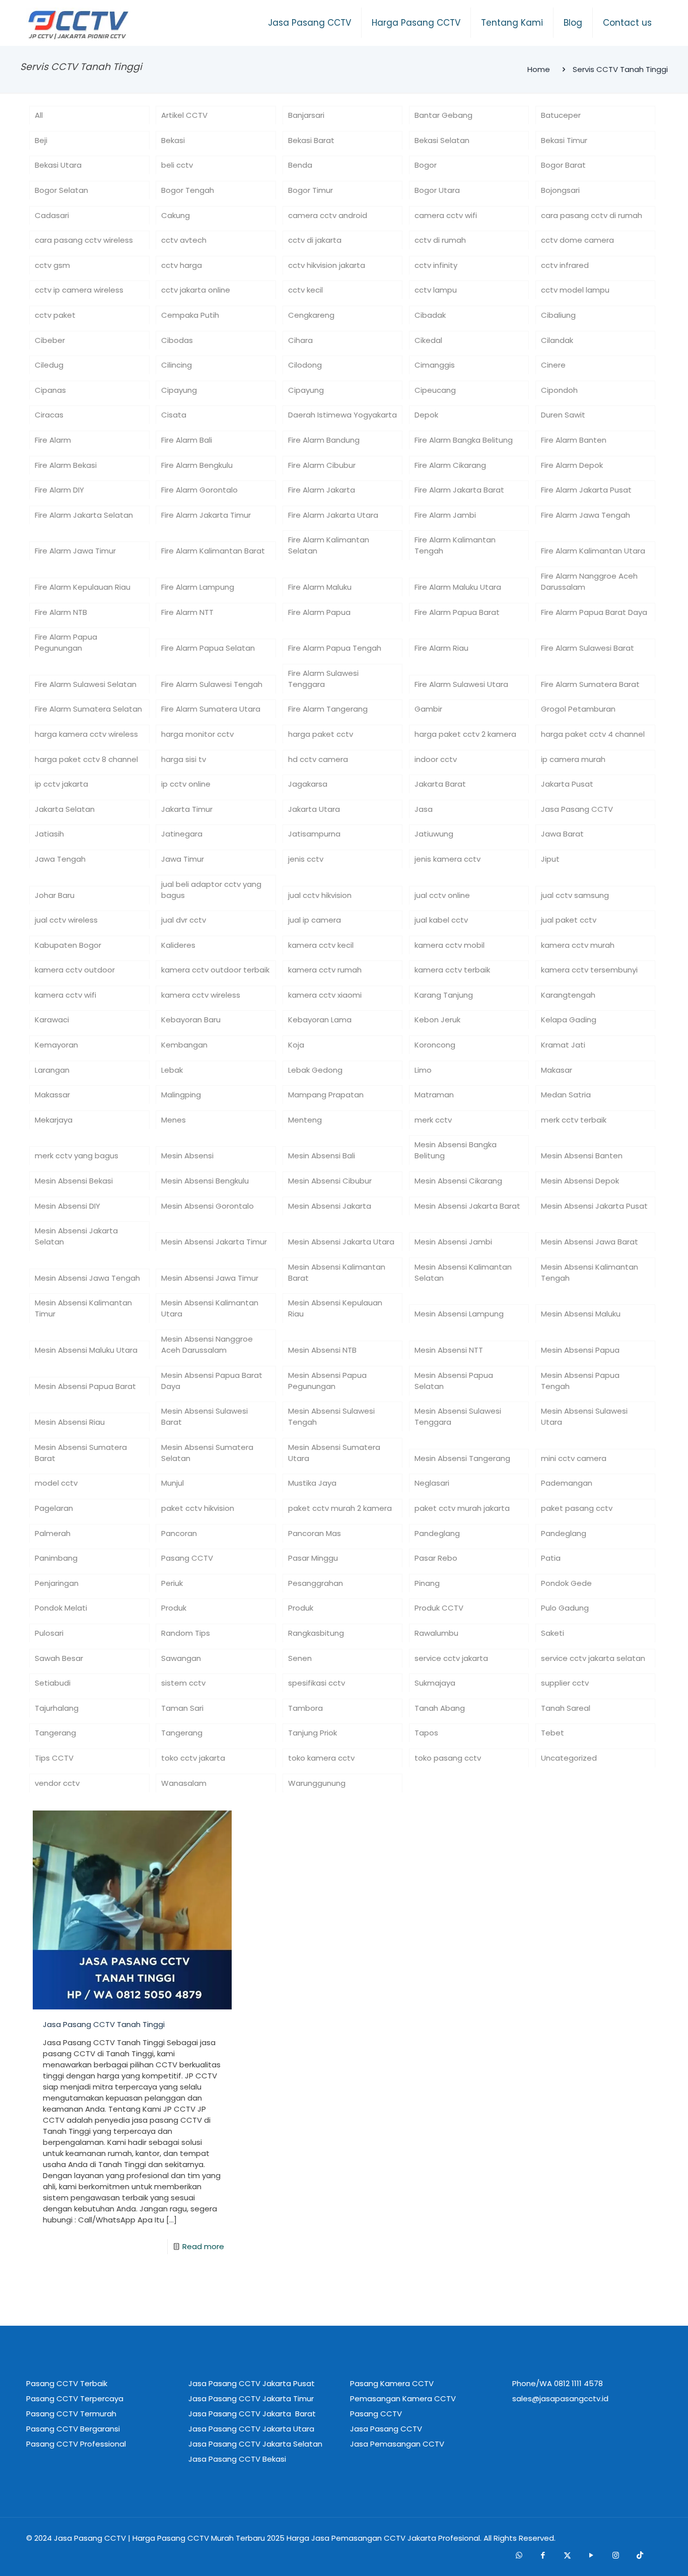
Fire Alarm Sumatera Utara (211, 709)
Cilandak (557, 340)
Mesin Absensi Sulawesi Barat (204, 1416)
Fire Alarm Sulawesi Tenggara (323, 679)
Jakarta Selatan (65, 809)
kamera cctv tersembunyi (589, 970)
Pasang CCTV (187, 1558)
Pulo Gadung (565, 1608)
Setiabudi (53, 1683)
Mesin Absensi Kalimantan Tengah (590, 1272)
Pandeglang (437, 1533)
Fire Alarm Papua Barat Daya (594, 612)
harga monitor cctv (197, 734)
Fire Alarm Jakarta (322, 490)
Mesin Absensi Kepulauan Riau (335, 1308)
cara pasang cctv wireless (84, 240)
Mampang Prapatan (326, 1095)
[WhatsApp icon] (519, 2555)
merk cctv (433, 1120)
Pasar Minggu (313, 1558)
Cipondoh (559, 390)
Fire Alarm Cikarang (450, 465)
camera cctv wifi (446, 215)
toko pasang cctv (448, 1758)
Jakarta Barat (440, 784)
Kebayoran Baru (191, 1020)
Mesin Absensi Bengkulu (205, 1181)
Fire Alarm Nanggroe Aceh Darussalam (589, 581)
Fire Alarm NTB (61, 612)
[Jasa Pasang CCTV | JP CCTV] (78, 25)
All (39, 115)
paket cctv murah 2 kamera (340, 1508)
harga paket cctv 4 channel (593, 734)
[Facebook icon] (543, 2555)
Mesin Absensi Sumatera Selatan (207, 1453)
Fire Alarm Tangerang (328, 709)
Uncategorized (569, 1758)
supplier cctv (565, 1683)
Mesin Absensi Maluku (581, 1314)
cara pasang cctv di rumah (592, 215)
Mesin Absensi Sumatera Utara (334, 1453)
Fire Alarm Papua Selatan (208, 648)
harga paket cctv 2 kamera (465, 734)
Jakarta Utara (314, 809)
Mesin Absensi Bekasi (74, 1181)
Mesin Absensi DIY (67, 1206)
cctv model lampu (575, 290)
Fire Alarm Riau (441, 648)
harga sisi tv (184, 759)
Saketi (553, 1633)
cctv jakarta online (196, 290)
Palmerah (53, 1533)
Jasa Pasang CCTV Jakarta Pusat (252, 2383)
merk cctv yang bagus (77, 1156)
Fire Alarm (53, 440)
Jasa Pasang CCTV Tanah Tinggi (104, 2024)
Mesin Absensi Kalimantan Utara (210, 1308)
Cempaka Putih (190, 315)
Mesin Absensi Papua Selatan (454, 1381)
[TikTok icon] (640, 2555)
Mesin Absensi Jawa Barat (590, 1242)
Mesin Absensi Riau (70, 1422)
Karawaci (52, 1020)
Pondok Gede (566, 1583)
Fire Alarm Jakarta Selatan (84, 515)
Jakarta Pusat (567, 784)
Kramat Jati (563, 1045)
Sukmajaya (435, 1683)
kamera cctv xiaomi (325, 995)
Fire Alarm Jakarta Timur (206, 515)
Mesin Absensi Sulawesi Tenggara (458, 1416)
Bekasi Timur (564, 140)
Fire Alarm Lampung (198, 587)
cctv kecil (305, 290)
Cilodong (305, 365)
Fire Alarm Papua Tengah (335, 648)
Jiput (550, 859)
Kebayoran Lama (320, 1020)
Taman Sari (182, 1708)
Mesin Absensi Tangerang (462, 1458)
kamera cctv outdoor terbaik (215, 970)
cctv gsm (52, 265)
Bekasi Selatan (442, 140)
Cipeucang (435, 390)
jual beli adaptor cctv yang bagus (211, 890)
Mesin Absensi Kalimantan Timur (83, 1308)
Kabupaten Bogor (68, 945)
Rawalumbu (436, 1633)
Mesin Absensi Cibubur (330, 1181)
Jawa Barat (562, 834)
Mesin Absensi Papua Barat (85, 1386)
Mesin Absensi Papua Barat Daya (212, 1381)
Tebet (553, 1733)
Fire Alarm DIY (59, 490)
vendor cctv (57, 1783)
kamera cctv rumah (325, 970)
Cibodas (177, 340)
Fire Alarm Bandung (324, 440)
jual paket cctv (569, 920)
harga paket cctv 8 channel (86, 759)
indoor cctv (436, 759)
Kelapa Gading (569, 1020)
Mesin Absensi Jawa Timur (210, 1278)
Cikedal (428, 340)
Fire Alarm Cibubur (322, 465)
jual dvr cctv (184, 920)
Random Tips (186, 1633)
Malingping (181, 1095)
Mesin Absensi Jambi (453, 1242)
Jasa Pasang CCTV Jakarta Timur (251, 2398)
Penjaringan (57, 1583)
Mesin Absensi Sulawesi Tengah (331, 1416)
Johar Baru (55, 895)
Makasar (557, 1070)
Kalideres (178, 945)
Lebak (172, 1070)
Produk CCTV (439, 1608)
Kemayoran (56, 1045)
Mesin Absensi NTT (449, 1350)
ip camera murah (573, 759)
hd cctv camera (318, 759)
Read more (203, 2246)
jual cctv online (442, 895)
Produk (174, 1608)
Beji (41, 140)
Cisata (174, 415)
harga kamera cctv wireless (86, 734)
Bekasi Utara (58, 165)
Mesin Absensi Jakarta (330, 1206)
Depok (426, 415)
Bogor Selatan (61, 190)
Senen (300, 1658)
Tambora (305, 1708)
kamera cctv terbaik (452, 970)
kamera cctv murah (578, 945)
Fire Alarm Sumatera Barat (590, 684)
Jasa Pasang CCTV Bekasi (237, 2459)
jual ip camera (315, 920)
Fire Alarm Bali (187, 440)
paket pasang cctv (577, 1508)
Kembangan (184, 1045)
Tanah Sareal (566, 1708)
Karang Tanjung (444, 995)
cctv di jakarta (315, 240)
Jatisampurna (314, 834)
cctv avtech (184, 240)
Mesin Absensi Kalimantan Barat (337, 1272)
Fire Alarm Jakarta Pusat (586, 490)
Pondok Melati (61, 1608)
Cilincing (177, 365)
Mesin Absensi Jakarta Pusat (594, 1206)
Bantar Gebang (443, 115)
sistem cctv (183, 1683)
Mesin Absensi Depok (580, 1181)
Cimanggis (435, 365)
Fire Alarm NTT (187, 612)
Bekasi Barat (311, 140)
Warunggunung (317, 1783)
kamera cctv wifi (65, 995)
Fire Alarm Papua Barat (457, 612)
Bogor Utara (437, 190)
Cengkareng (311, 315)
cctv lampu (436, 290)
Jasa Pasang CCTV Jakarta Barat (252, 2414)
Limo (423, 1070)
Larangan (52, 1070)
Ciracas (49, 415)
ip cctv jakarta (61, 784)
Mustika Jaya (312, 1483)
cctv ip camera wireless (79, 290)
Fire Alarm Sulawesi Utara (461, 684)
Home (539, 69)
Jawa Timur (183, 859)
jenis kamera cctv (448, 859)
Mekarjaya (54, 1120)
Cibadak (430, 315)
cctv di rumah (440, 240)
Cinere (553, 365)
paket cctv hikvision (198, 1508)
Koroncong (435, 1045)
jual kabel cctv (441, 920)
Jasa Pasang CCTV (577, 809)
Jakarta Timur (187, 809)
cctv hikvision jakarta (327, 265)
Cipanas (50, 390)
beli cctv (177, 165)
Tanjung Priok (313, 1733)
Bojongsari (560, 190)
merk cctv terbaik (574, 1120)
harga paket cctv (321, 734)
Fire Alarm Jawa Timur (75, 551)
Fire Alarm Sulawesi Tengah (212, 684)
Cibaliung (558, 315)
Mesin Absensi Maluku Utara (86, 1350)
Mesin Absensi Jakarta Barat (467, 1206)
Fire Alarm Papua (319, 612)
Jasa (424, 809)
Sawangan (181, 1658)
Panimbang (56, 1558)
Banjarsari (306, 115)
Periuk (172, 1583)
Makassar (52, 1095)
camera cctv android (328, 215)
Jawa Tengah (60, 859)
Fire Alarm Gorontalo (199, 490)
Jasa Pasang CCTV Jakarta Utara (251, 2429)
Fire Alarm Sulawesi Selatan (86, 684)
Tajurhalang (57, 1708)
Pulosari (49, 1633)
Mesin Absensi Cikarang (458, 1181)
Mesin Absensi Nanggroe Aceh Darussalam (207, 1344)
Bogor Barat (563, 165)
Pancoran (179, 1533)
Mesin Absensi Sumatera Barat (81, 1453)
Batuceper (561, 115)
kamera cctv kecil (321, 945)
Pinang (427, 1583)
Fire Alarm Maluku (320, 587)
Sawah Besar (59, 1658)
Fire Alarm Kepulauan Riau (83, 587)
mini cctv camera (574, 1458)
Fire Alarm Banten (574, 440)
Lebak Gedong (315, 1070)
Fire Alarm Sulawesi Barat (588, 648)
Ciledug (49, 365)
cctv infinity (436, 265)
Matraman (434, 1095)
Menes (174, 1120)
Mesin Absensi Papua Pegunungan (327, 1381)
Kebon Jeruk (437, 1020)
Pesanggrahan (316, 1583)
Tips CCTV (54, 1758)
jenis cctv (306, 859)
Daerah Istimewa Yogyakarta (342, 415)
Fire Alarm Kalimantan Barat (213, 551)
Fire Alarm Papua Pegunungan (66, 642)
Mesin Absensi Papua (580, 1350)
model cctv (56, 1483)
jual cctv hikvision (320, 895)
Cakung (176, 215)
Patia (551, 1558)
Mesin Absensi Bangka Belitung (456, 1150)
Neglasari (432, 1483)
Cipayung (179, 390)
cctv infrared (565, 265)
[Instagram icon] (615, 2555)
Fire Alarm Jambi (445, 515)
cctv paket (55, 315)
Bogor (426, 165)
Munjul (173, 1483)
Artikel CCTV (184, 115)
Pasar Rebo (436, 1558)
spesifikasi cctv (317, 1683)
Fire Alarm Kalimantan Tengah (455, 545)
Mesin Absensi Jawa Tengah (87, 1278)
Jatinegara (182, 834)
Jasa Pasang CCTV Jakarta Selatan (255, 2444)
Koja (296, 1045)
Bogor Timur (311, 190)
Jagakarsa (308, 784)
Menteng (305, 1120)
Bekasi (173, 140)
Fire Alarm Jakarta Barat (459, 490)
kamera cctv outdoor (75, 970)
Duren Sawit (563, 415)
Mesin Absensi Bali (322, 1156)
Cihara (300, 340)
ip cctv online (186, 784)
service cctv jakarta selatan (593, 1658)
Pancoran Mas (315, 1533)
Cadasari (52, 215)
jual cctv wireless (66, 920)
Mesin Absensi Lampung (459, 1314)
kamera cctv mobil (450, 945)
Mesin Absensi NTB (322, 1350)
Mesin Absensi (187, 1156)
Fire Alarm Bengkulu (197, 465)
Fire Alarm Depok (572, 465)
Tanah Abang (440, 1708)
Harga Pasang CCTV (171, 2538)
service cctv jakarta (451, 1658)
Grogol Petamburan (578, 709)
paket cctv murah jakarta (462, 1508)
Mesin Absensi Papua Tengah (580, 1381)
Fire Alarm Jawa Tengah (586, 515)
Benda (300, 165)
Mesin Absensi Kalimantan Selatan (463, 1272)
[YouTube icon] (591, 2555)
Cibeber (50, 340)
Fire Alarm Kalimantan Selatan (329, 545)
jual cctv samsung (575, 895)
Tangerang (55, 1733)
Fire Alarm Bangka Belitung (464, 440)
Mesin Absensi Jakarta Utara (341, 1242)
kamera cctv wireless (201, 995)
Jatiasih (49, 834)
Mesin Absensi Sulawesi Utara (584, 1416)
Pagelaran (54, 1508)
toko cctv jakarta (193, 1758)
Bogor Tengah (188, 190)
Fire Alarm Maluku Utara (458, 587)
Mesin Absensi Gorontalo (208, 1206)
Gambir (428, 709)
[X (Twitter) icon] (567, 2555)
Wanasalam (184, 1783)
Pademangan (567, 1483)
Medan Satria (566, 1095)
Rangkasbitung (316, 1633)
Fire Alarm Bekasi (66, 465)
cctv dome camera (577, 240)
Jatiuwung (434, 834)
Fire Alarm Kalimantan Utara (593, 551)
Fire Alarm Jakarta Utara (333, 515)
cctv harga (182, 265)
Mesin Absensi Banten (582, 1156)
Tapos (426, 1733)
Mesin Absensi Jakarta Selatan (76, 1236)
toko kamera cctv (321, 1758)
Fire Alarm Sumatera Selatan (88, 709)
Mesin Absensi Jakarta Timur (214, 1242)
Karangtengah (568, 995)
